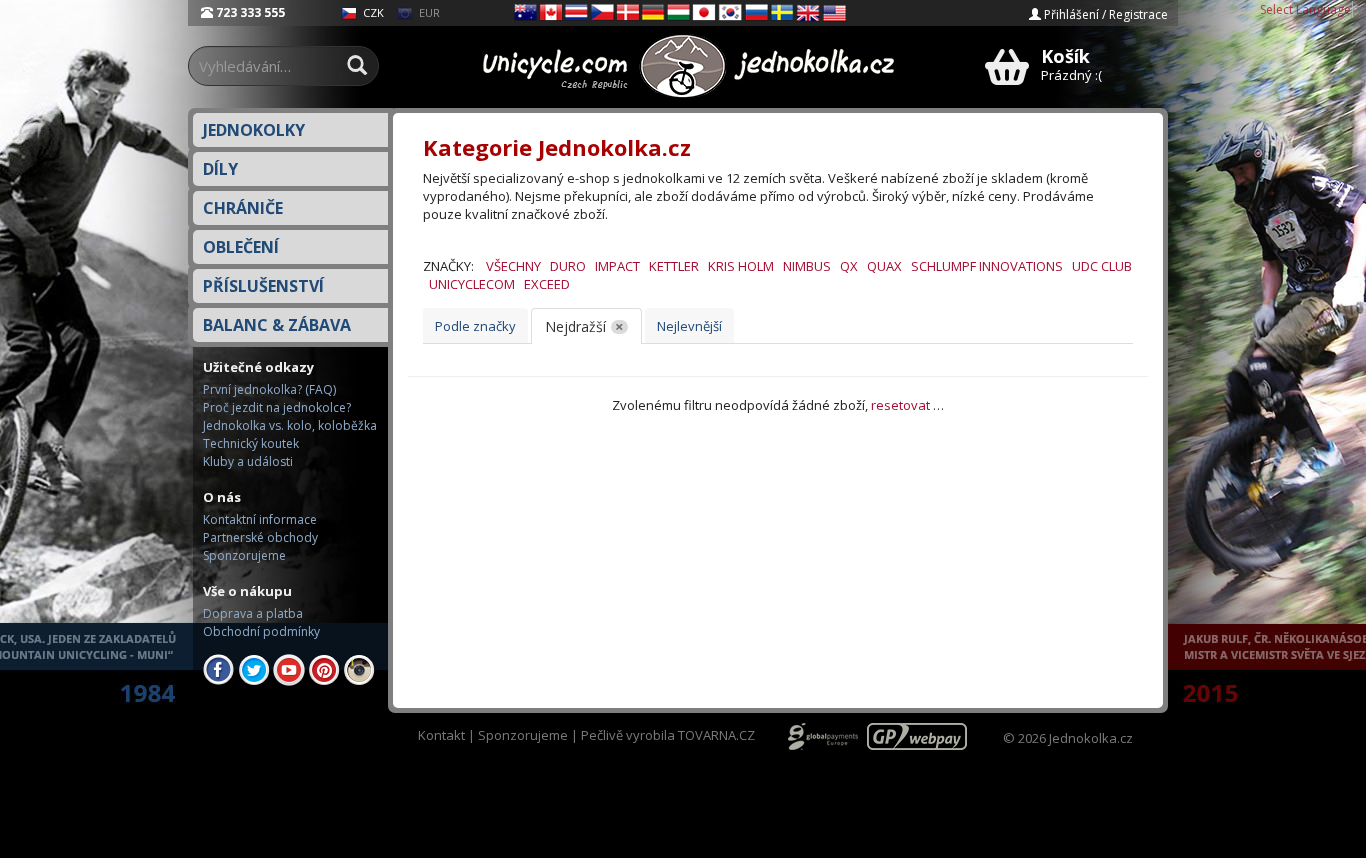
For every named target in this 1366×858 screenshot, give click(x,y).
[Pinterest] (324, 668)
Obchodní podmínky (261, 631)
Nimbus (807, 266)
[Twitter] (254, 668)
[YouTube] (289, 668)
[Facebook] (219, 668)
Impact (617, 266)
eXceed (547, 284)
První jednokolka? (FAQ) (269, 389)
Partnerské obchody (260, 537)
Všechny (513, 266)
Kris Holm (741, 266)
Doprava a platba (253, 613)
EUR (428, 12)
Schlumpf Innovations (987, 266)
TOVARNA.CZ (716, 735)
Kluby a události (248, 461)
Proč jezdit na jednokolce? (277, 407)
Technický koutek (251, 443)
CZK (372, 12)
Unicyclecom (472, 284)
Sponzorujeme (244, 555)
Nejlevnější (689, 326)
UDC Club (1102, 266)
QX (849, 266)
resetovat (900, 405)
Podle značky (475, 326)
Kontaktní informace (260, 519)
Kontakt (441, 735)
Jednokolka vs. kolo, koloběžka (290, 425)
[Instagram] (359, 668)
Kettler (674, 266)
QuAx (884, 266)
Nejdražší (575, 326)
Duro (568, 266)
